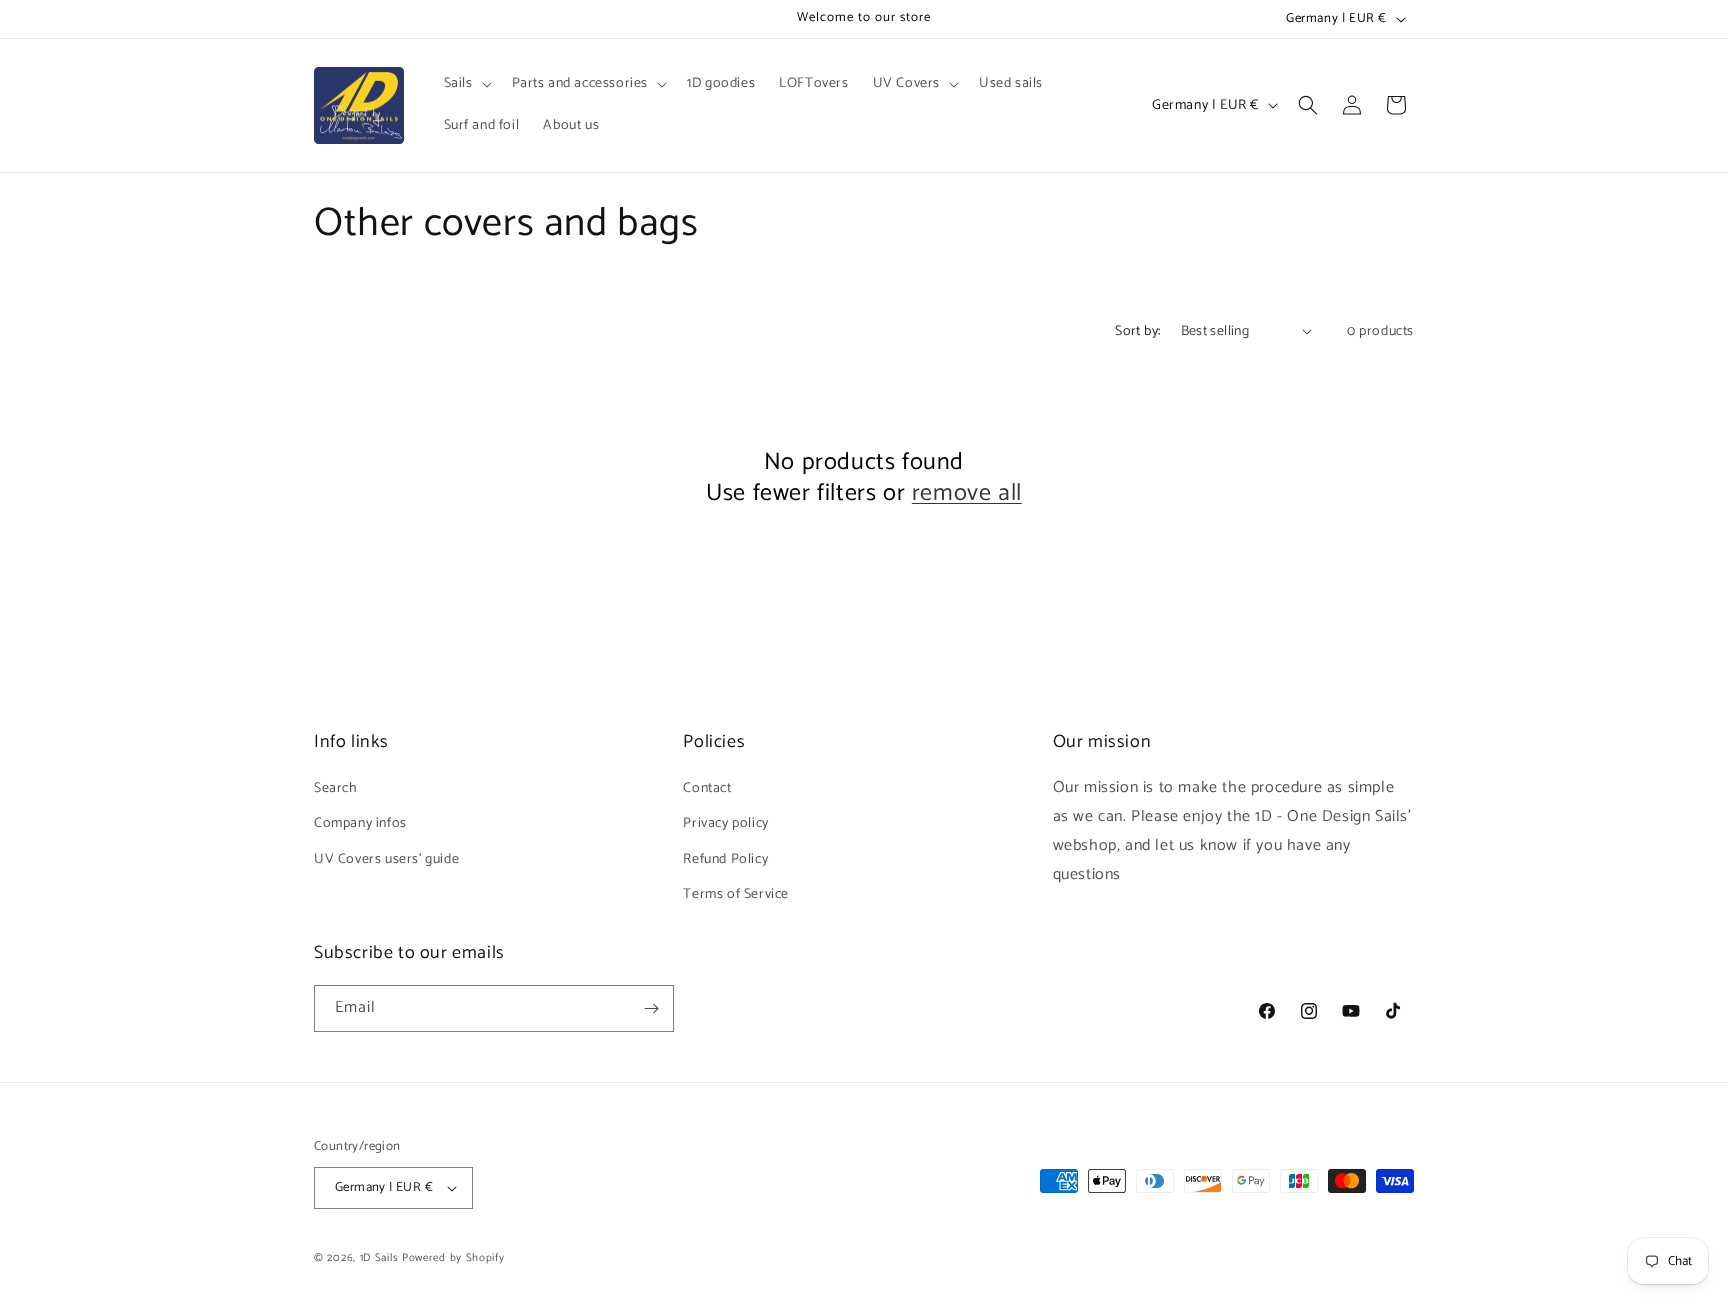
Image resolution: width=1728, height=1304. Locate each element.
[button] (466, 84)
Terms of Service (736, 894)
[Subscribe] (651, 1008)
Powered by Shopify (453, 1258)
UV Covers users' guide (386, 859)
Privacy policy (725, 823)
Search (336, 788)
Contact (707, 788)
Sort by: (1137, 331)
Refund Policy (725, 859)
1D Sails (379, 1258)
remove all (967, 493)
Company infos (360, 823)
